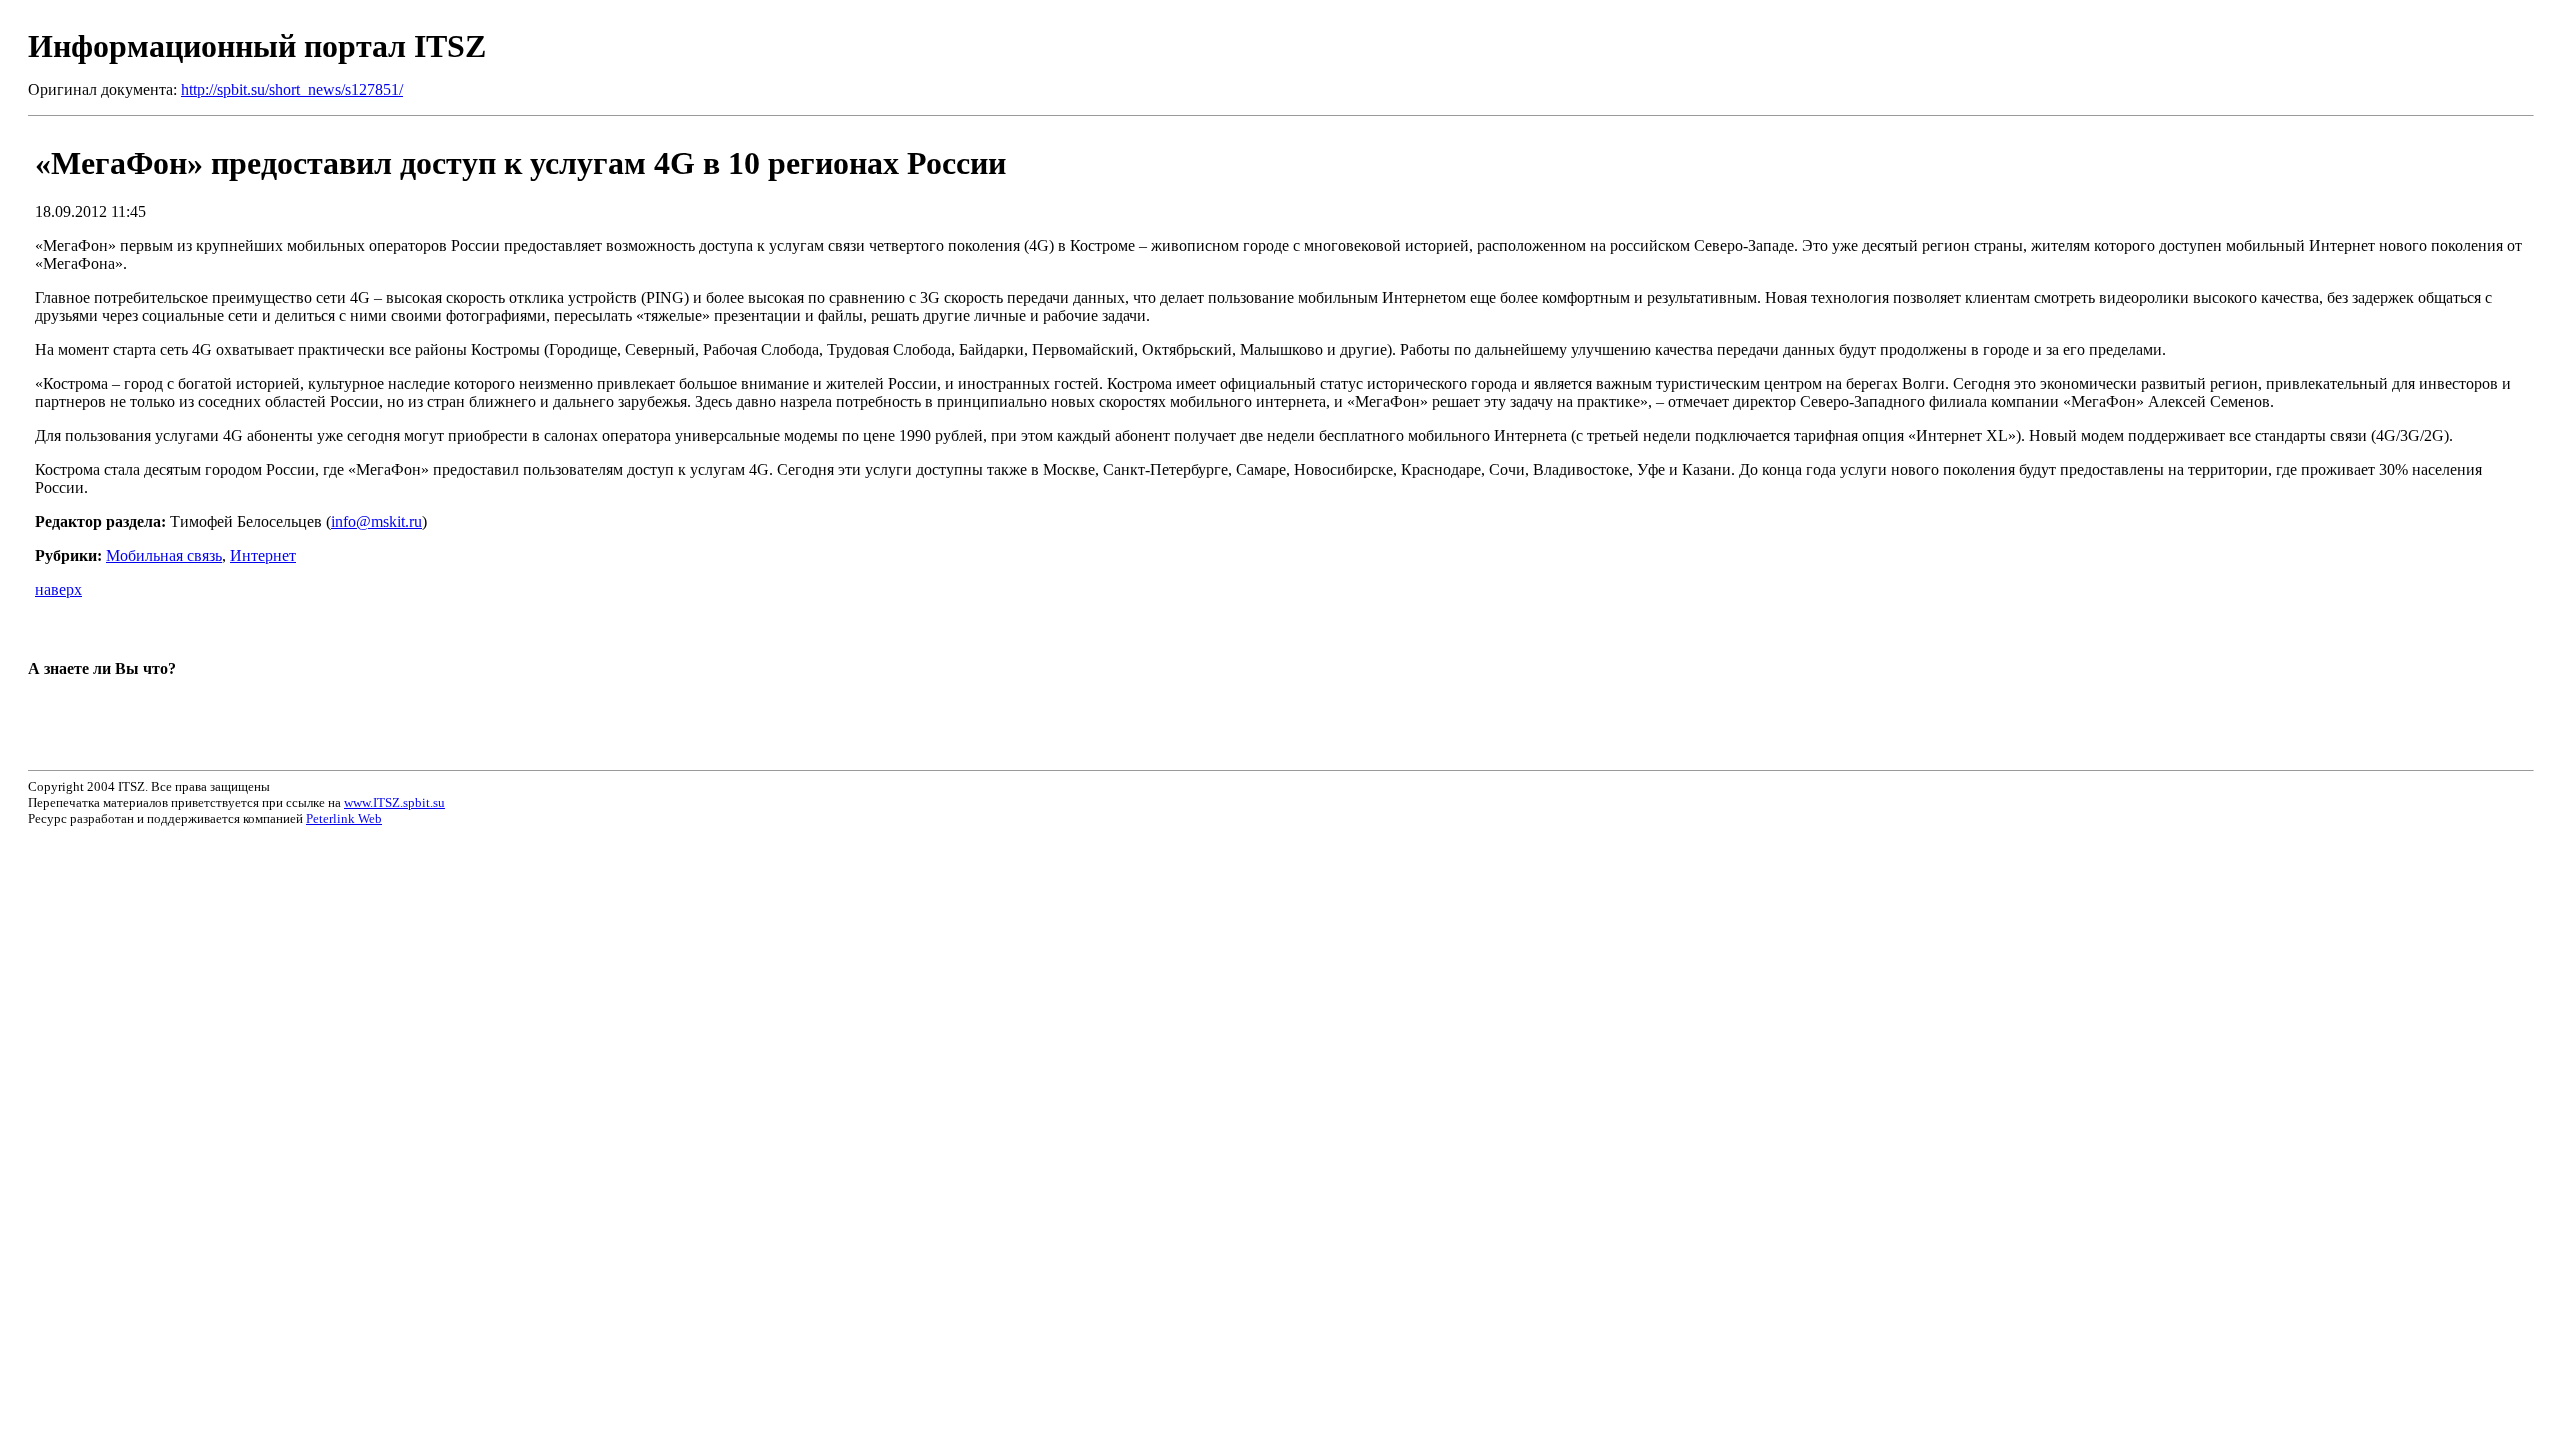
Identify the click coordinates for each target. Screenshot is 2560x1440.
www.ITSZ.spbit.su (394, 802)
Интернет (263, 555)
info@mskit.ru (376, 521)
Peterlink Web (344, 818)
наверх (58, 589)
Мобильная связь (164, 555)
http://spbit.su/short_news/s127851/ (292, 89)
